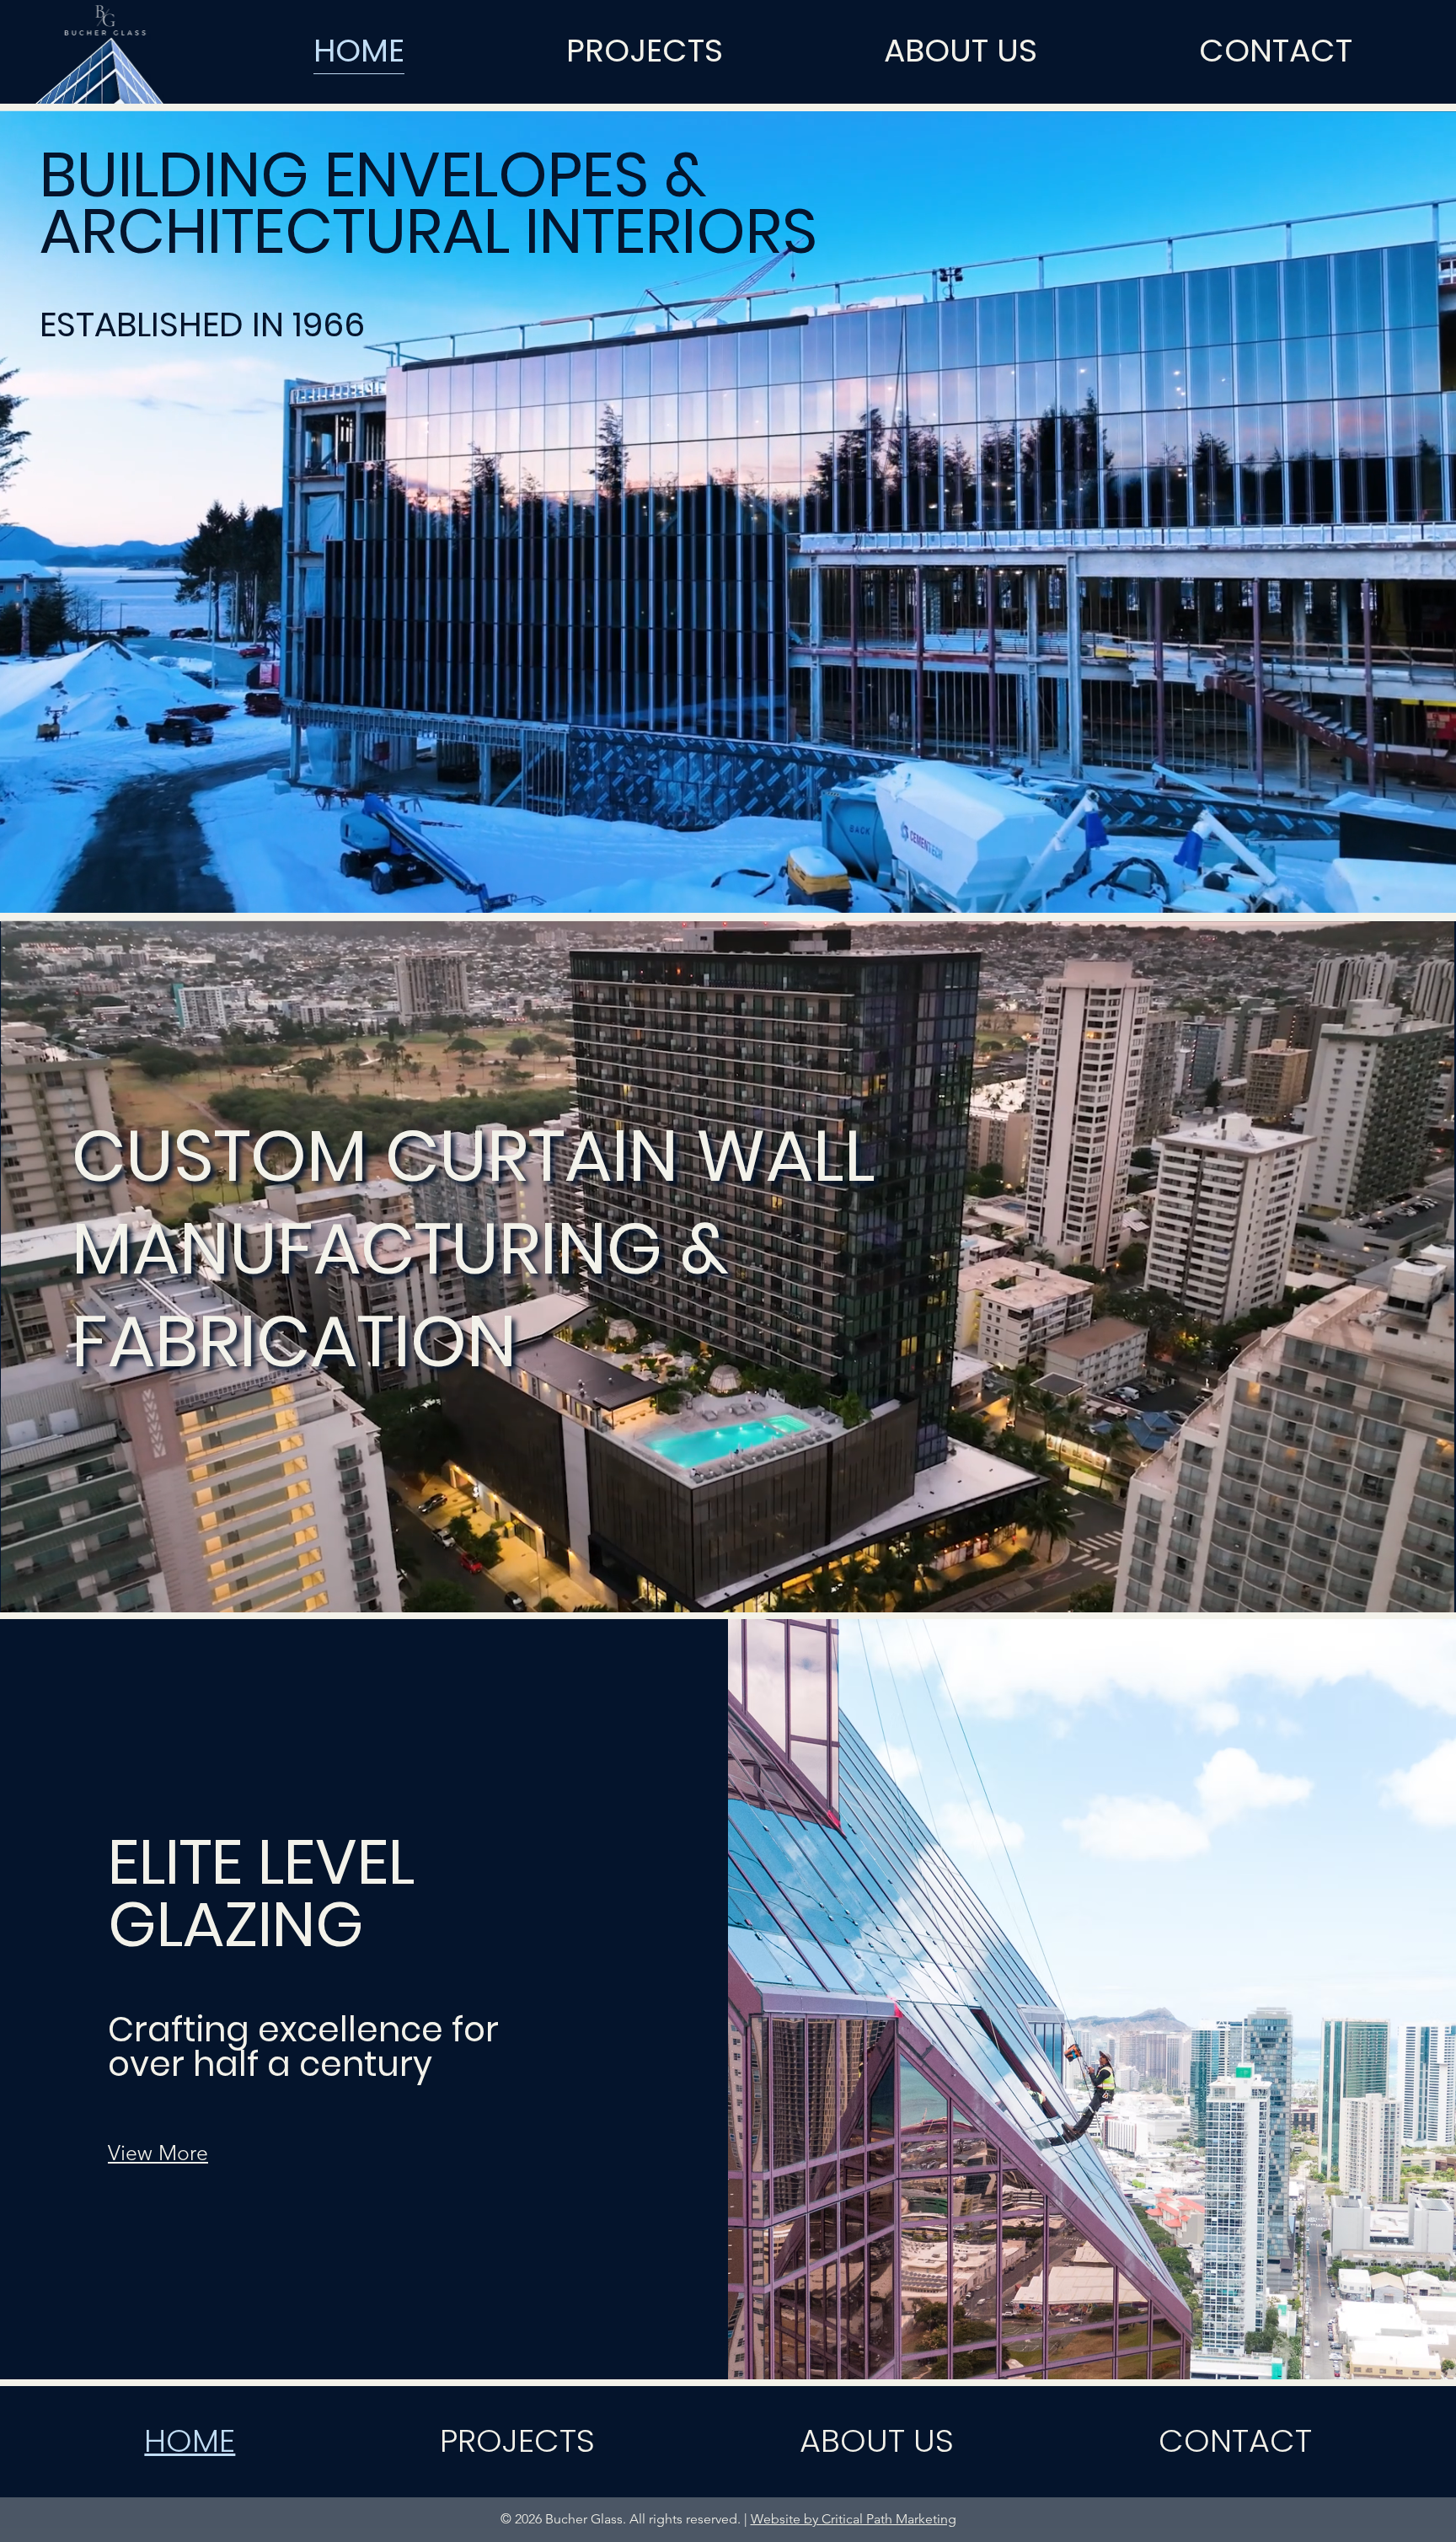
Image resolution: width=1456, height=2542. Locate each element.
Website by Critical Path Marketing (854, 2519)
